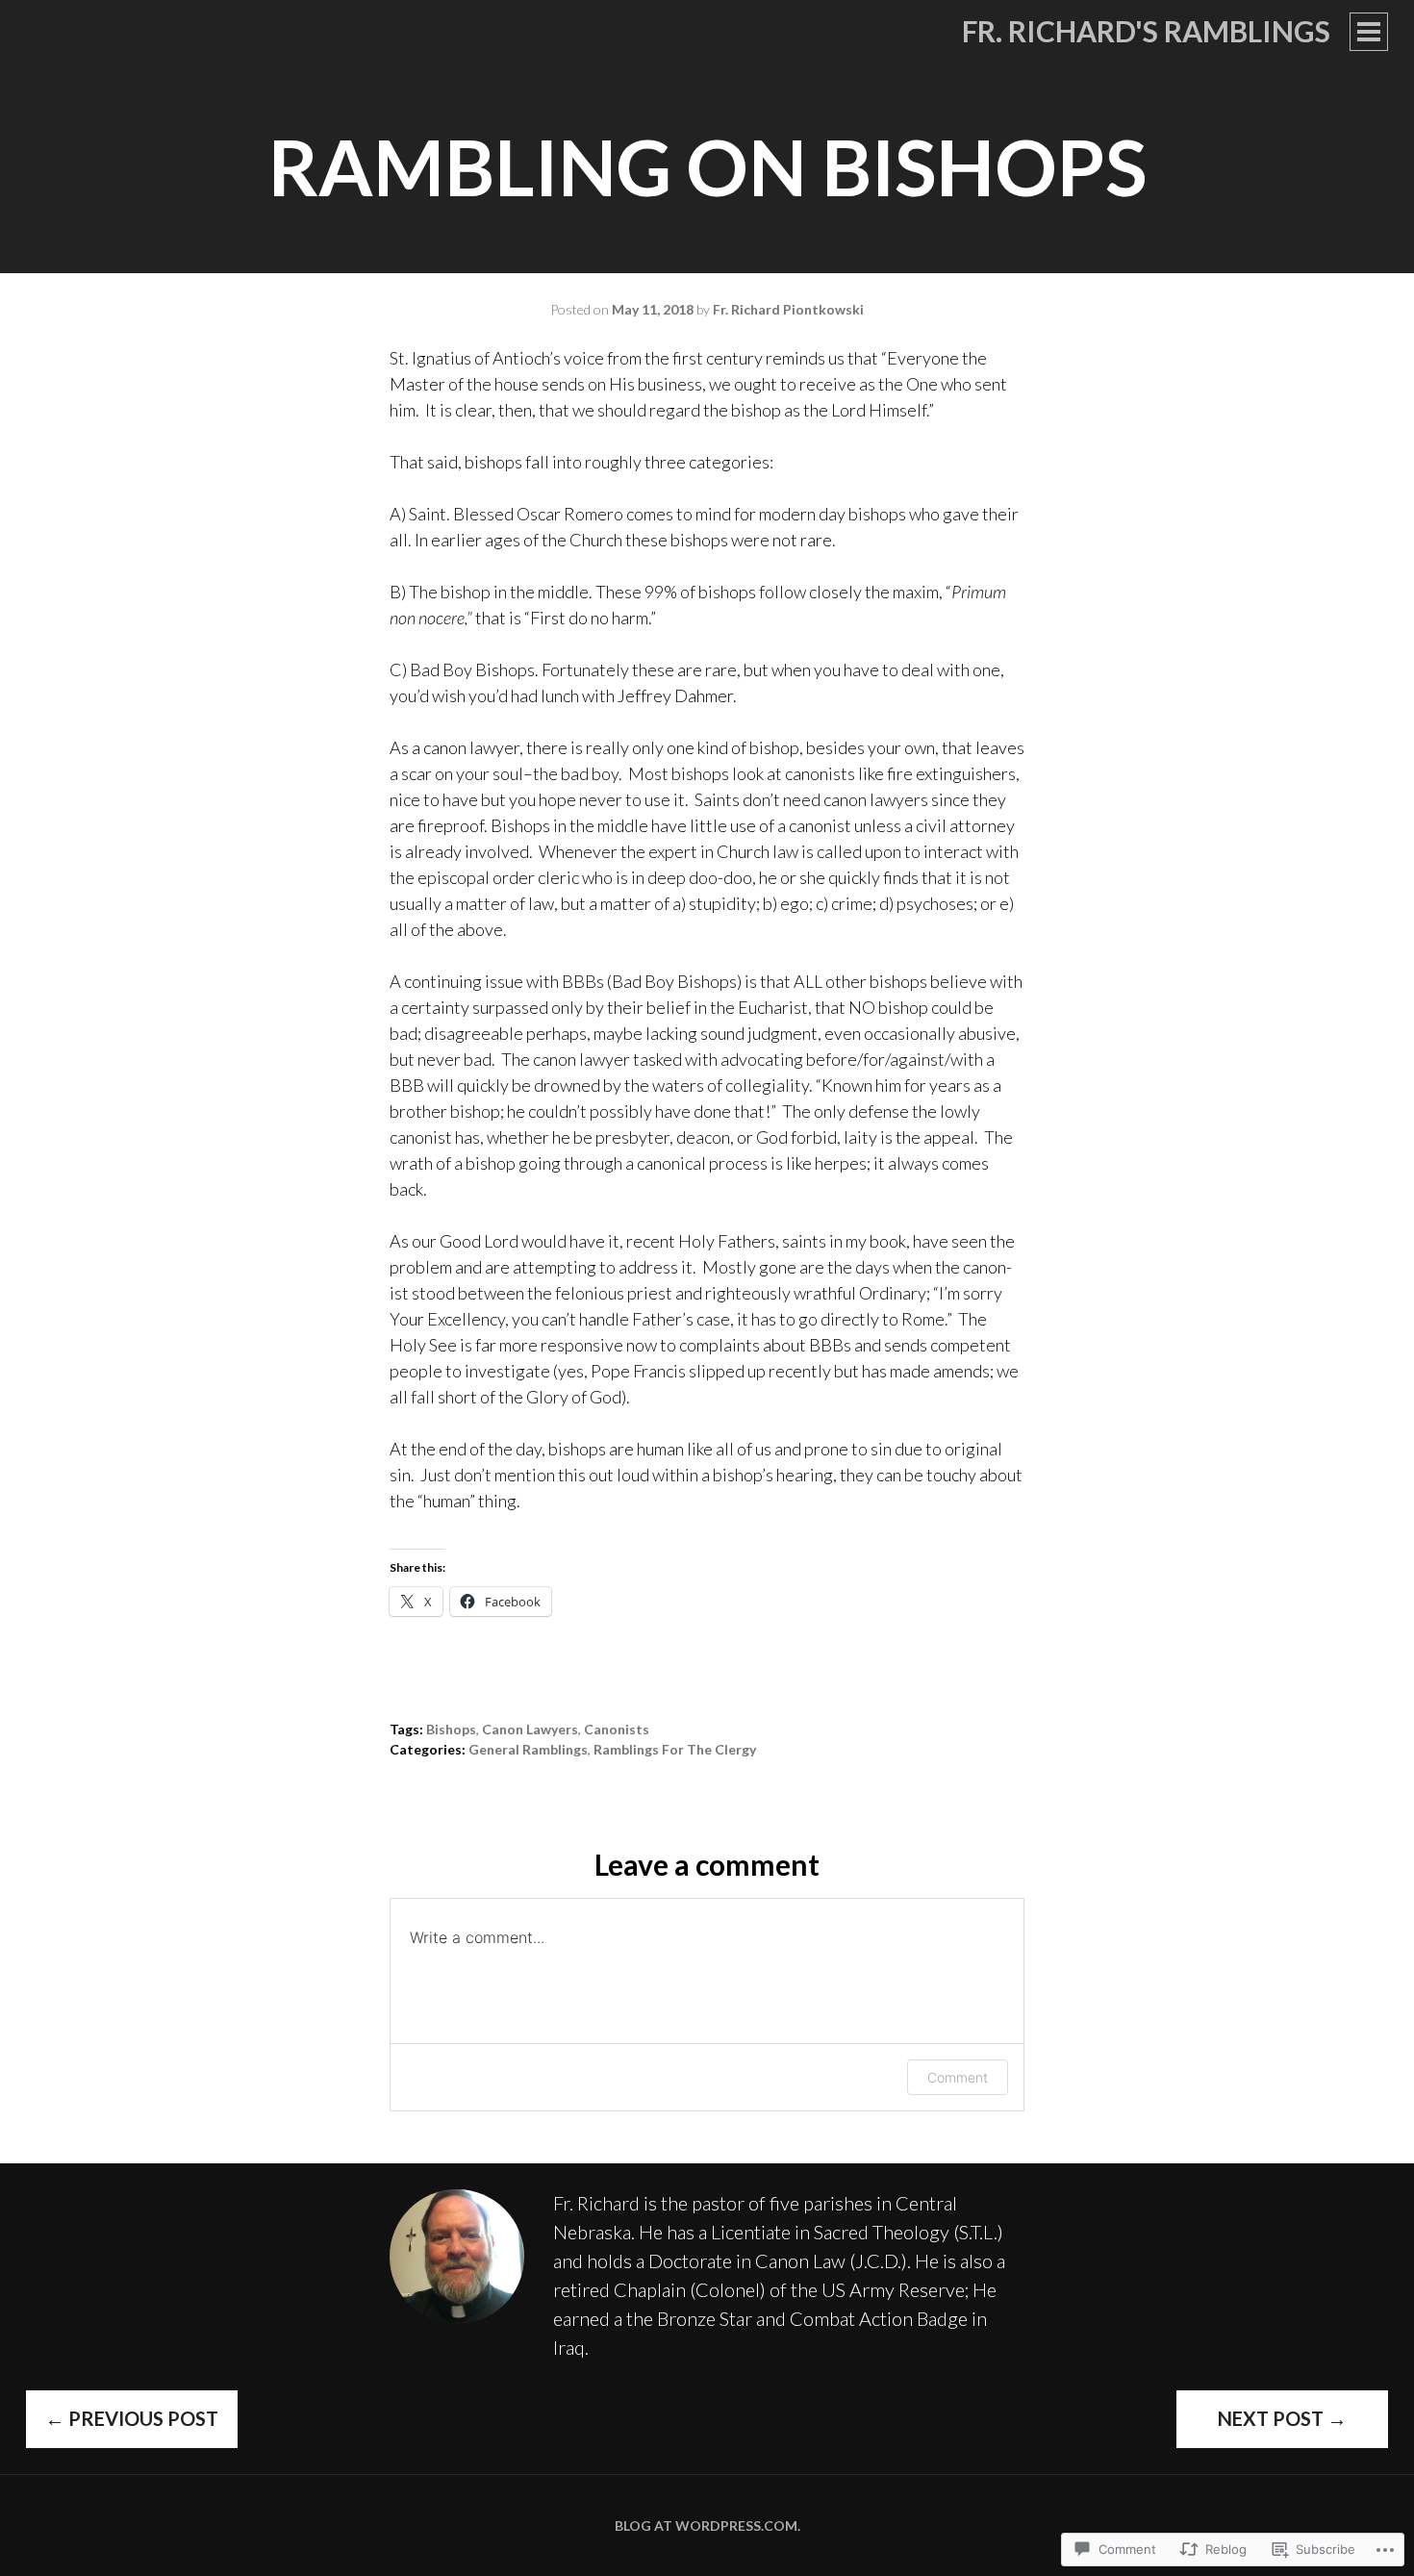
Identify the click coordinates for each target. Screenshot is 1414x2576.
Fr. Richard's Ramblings (1146, 31)
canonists (617, 1729)
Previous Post (132, 2418)
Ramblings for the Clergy (675, 1749)
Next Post (1282, 2418)
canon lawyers (530, 1729)
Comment (958, 2077)
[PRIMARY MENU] (1369, 32)
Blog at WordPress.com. (707, 2525)
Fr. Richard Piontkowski (788, 309)
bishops (451, 1729)
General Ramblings (528, 1749)
